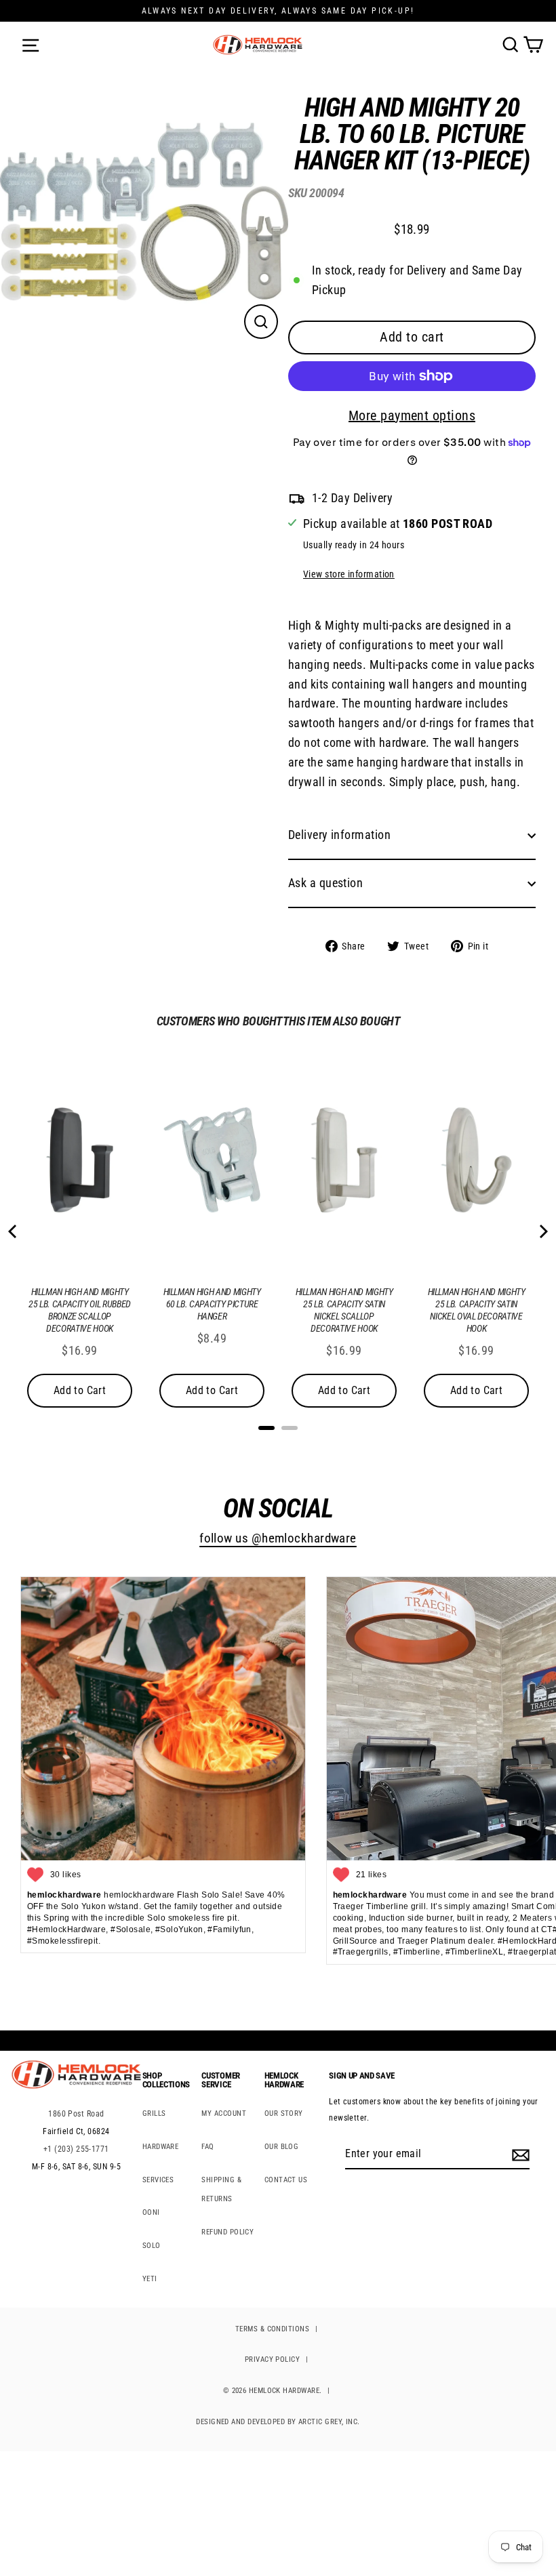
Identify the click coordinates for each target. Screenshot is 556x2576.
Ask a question (325, 883)
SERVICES (158, 2180)
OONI (151, 2212)
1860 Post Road (76, 2114)
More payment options (412, 415)
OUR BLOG (282, 2147)
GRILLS (154, 2113)
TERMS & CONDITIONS (272, 2329)
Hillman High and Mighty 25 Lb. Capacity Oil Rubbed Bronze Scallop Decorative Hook (80, 1310)
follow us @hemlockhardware (278, 1538)
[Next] (542, 1231)
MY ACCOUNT (224, 2113)
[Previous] (14, 1231)
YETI (150, 2279)
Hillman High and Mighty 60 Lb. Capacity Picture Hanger (212, 1304)
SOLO (152, 2246)
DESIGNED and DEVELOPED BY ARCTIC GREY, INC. (278, 2422)
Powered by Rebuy (278, 1446)
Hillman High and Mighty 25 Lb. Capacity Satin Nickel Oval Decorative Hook (477, 1310)
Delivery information (339, 835)
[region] (402, 528)
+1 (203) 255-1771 (76, 2149)
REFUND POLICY (227, 2232)
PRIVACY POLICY (272, 2359)
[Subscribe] (519, 2154)
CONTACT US (286, 2180)
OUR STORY (284, 2113)
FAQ (207, 2147)
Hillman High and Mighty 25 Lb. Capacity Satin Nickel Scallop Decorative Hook (344, 1310)
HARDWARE (161, 2147)
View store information (349, 574)
